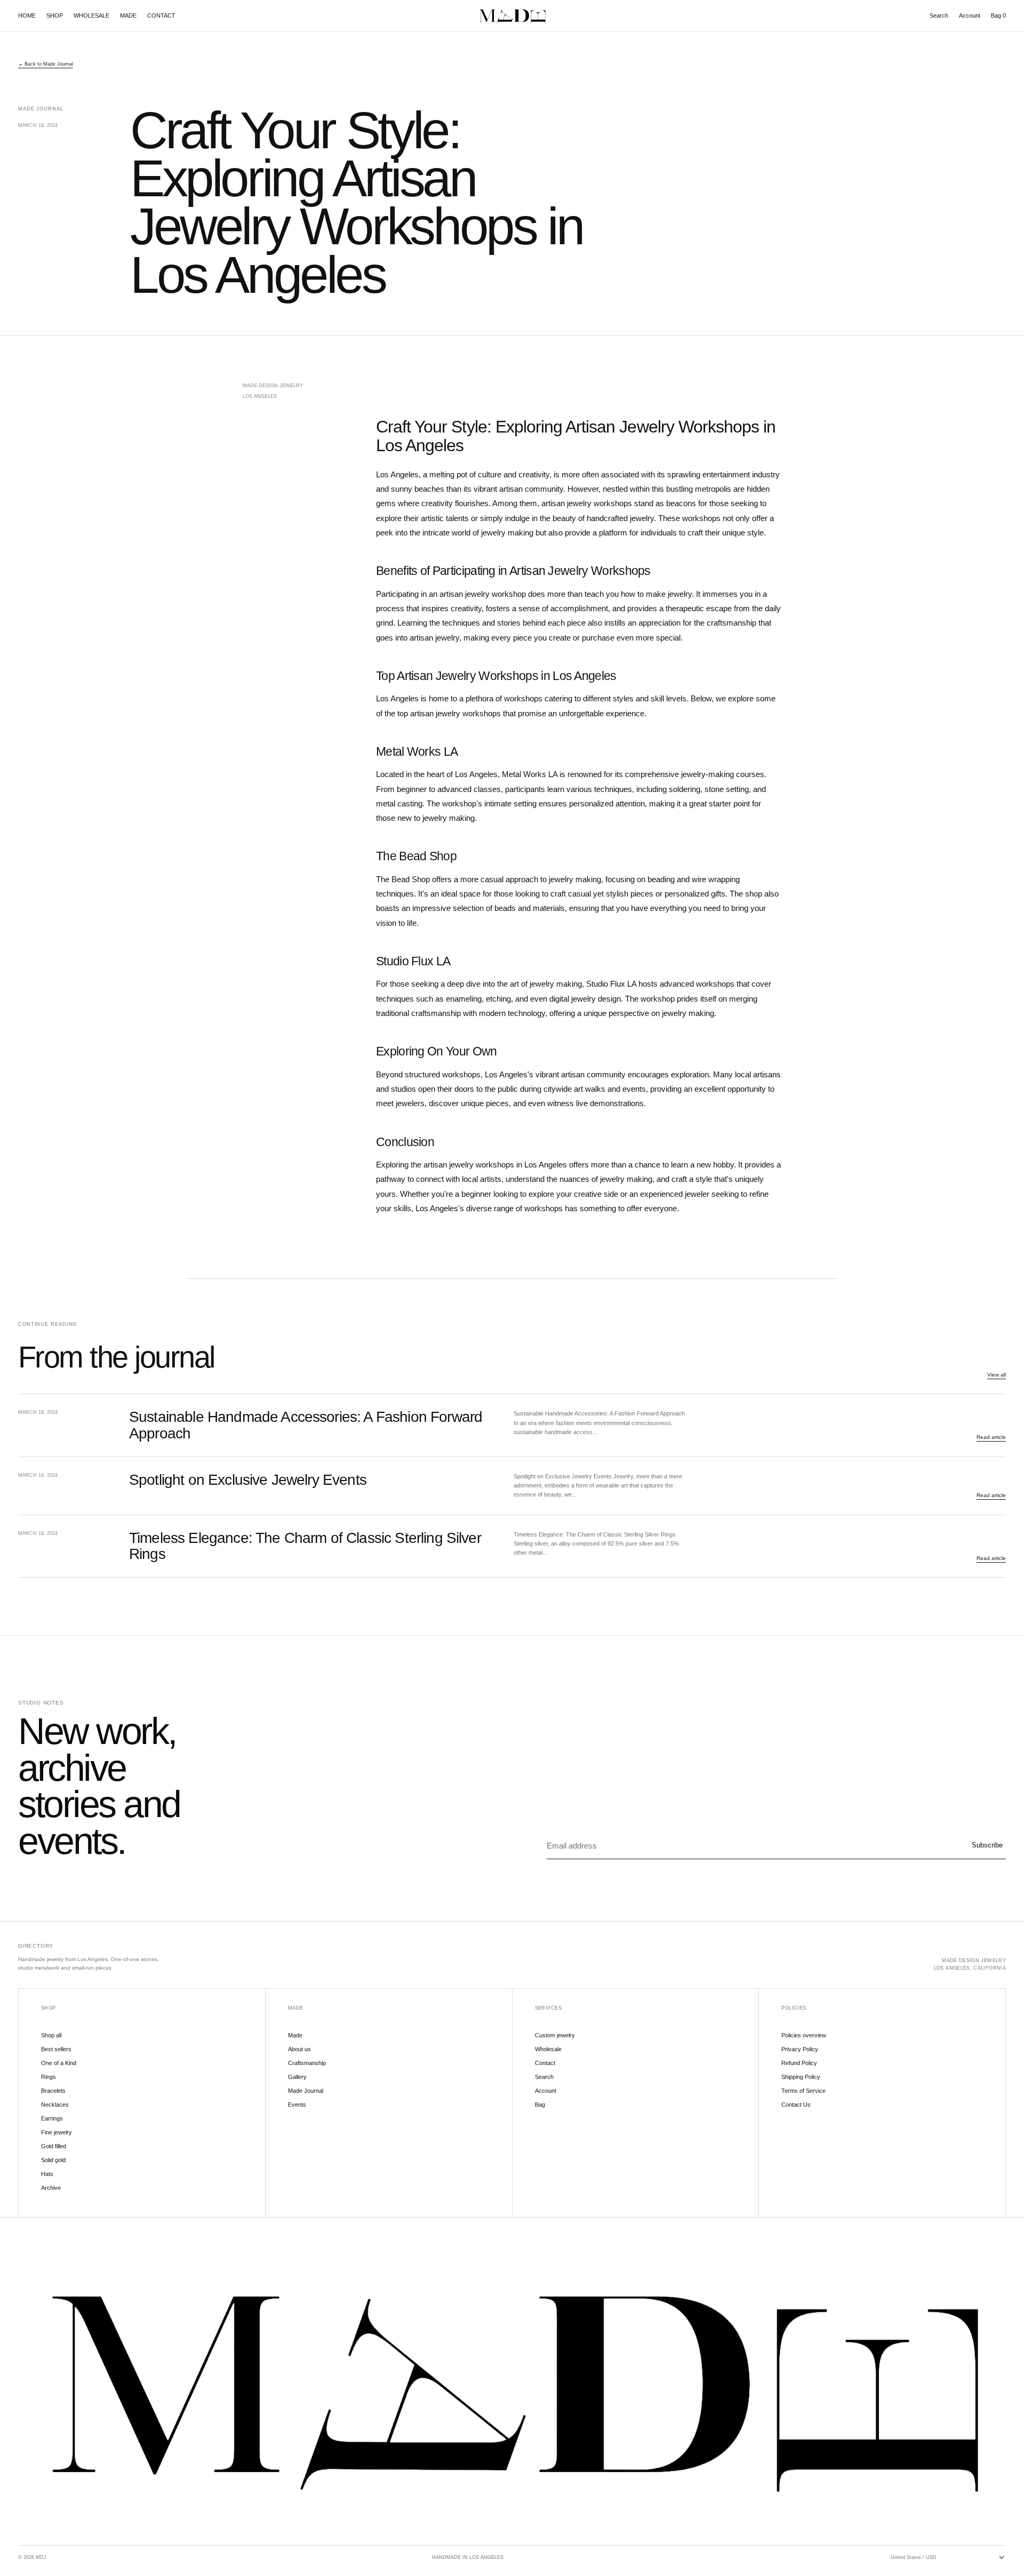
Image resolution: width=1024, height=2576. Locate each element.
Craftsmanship (307, 2063)
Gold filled (54, 2146)
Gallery (297, 2077)
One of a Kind (59, 2063)
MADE (128, 15)
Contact (545, 2063)
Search (939, 15)
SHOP (55, 15)
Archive (51, 2188)
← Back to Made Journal (46, 64)
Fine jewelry (57, 2132)
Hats (47, 2174)
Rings (49, 2077)
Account (970, 15)
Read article (991, 1437)
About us (299, 2049)
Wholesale (548, 2049)
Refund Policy (799, 2063)
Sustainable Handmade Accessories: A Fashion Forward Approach (306, 1425)
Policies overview (804, 2035)
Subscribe (987, 1845)
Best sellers (56, 2049)
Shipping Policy (801, 2077)
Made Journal (306, 2091)
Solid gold (53, 2160)
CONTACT (161, 15)
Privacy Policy (800, 2049)
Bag (998, 15)
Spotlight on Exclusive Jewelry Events (248, 1480)
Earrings (52, 2118)
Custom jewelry (555, 2035)
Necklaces (55, 2105)
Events (297, 2105)
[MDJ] (512, 16)
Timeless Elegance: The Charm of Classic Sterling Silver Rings (305, 1546)
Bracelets (53, 2091)
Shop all (51, 2035)
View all (997, 1375)
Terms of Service (803, 2091)
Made (295, 2035)
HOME (27, 15)
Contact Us (796, 2105)
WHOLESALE (91, 15)
